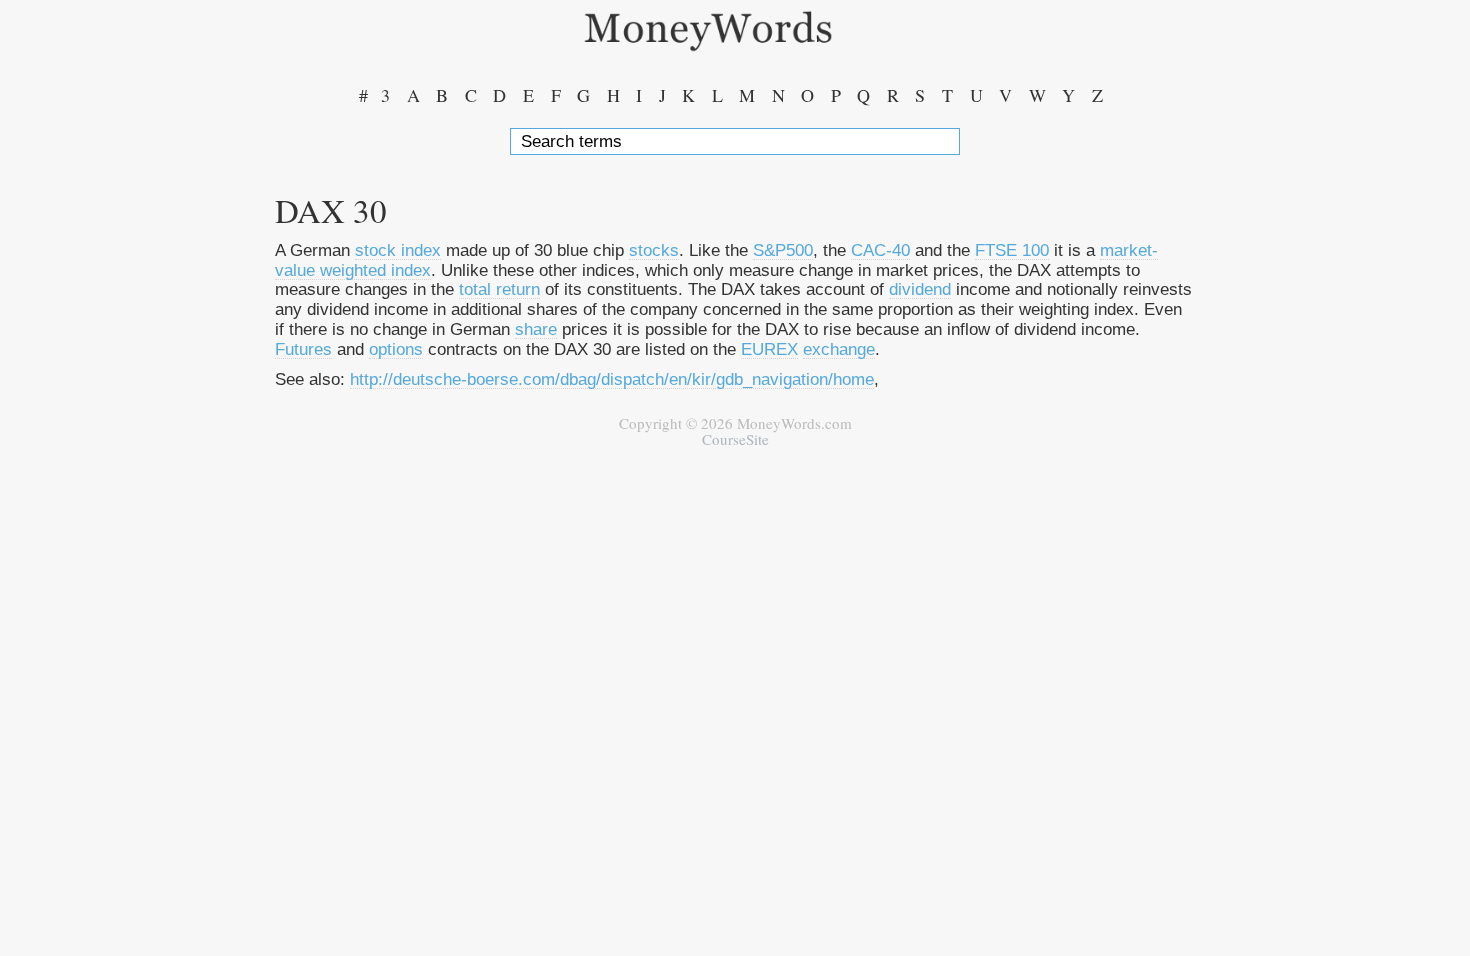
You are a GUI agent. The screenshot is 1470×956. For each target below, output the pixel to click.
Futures (303, 349)
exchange (839, 349)
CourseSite (735, 439)
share (536, 329)
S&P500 (783, 250)
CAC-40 (880, 250)
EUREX (769, 349)
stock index (398, 250)
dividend (920, 289)
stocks (654, 250)
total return (499, 289)
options (396, 349)
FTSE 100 (1012, 250)
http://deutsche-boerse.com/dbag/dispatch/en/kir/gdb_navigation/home (612, 379)
